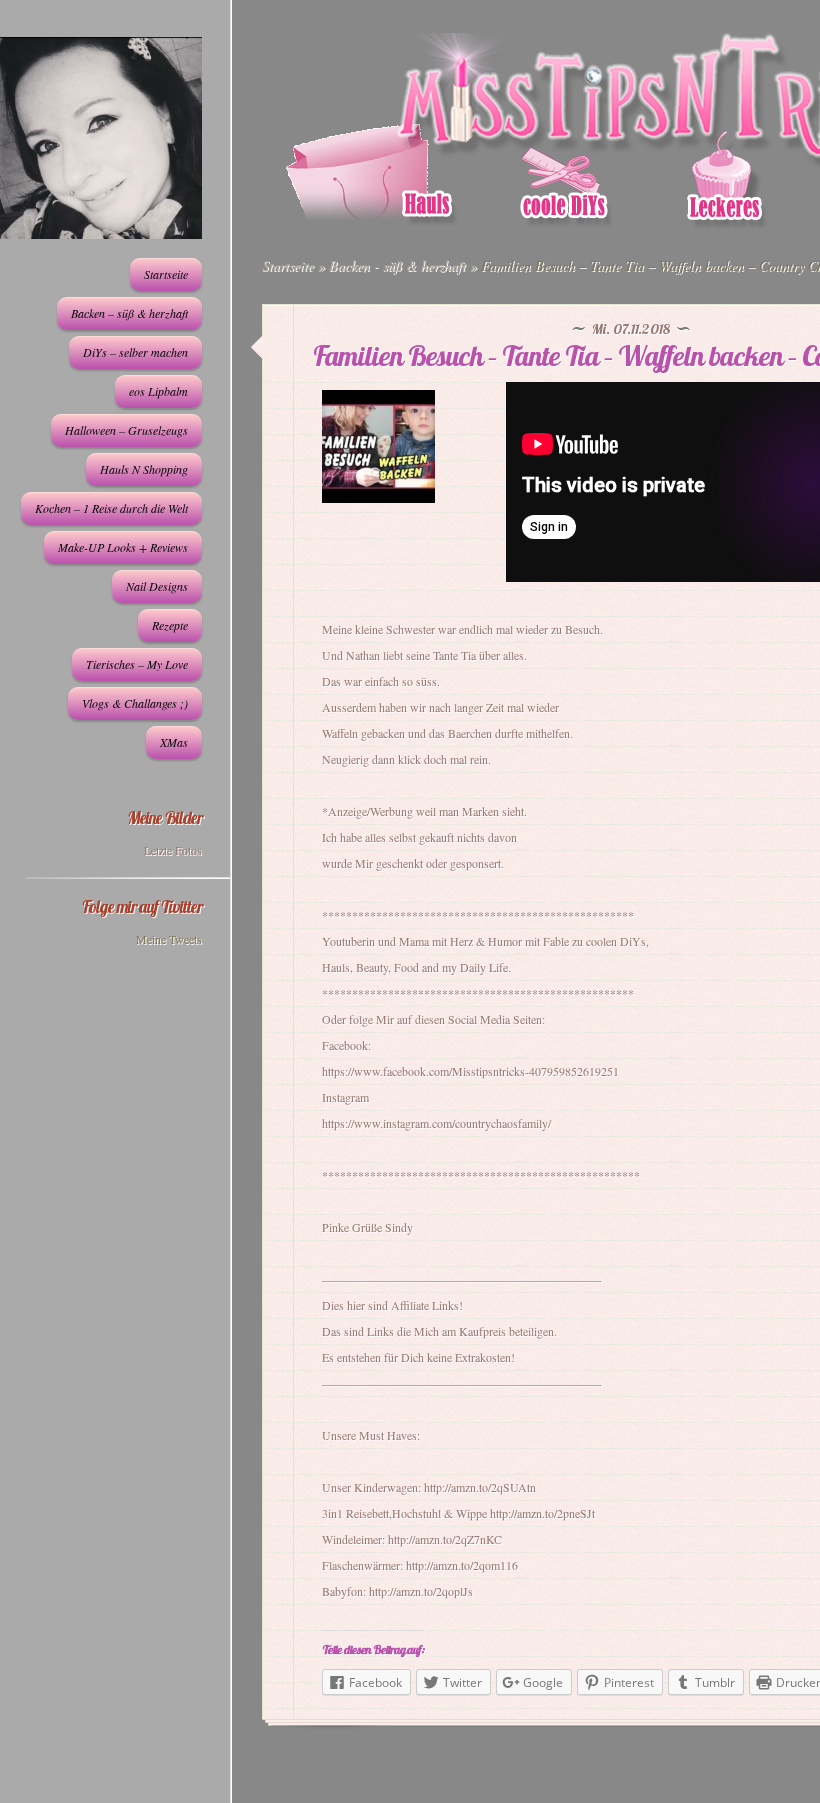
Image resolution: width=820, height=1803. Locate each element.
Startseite (166, 274)
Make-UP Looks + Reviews (123, 547)
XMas (174, 742)
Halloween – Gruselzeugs (126, 430)
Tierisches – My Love (137, 664)
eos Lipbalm (158, 391)
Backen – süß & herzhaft (129, 313)
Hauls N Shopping (144, 469)
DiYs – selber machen (135, 352)
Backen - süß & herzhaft (397, 265)
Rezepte (170, 625)
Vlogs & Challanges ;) (135, 703)
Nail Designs (157, 586)
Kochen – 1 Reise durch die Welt (111, 508)
